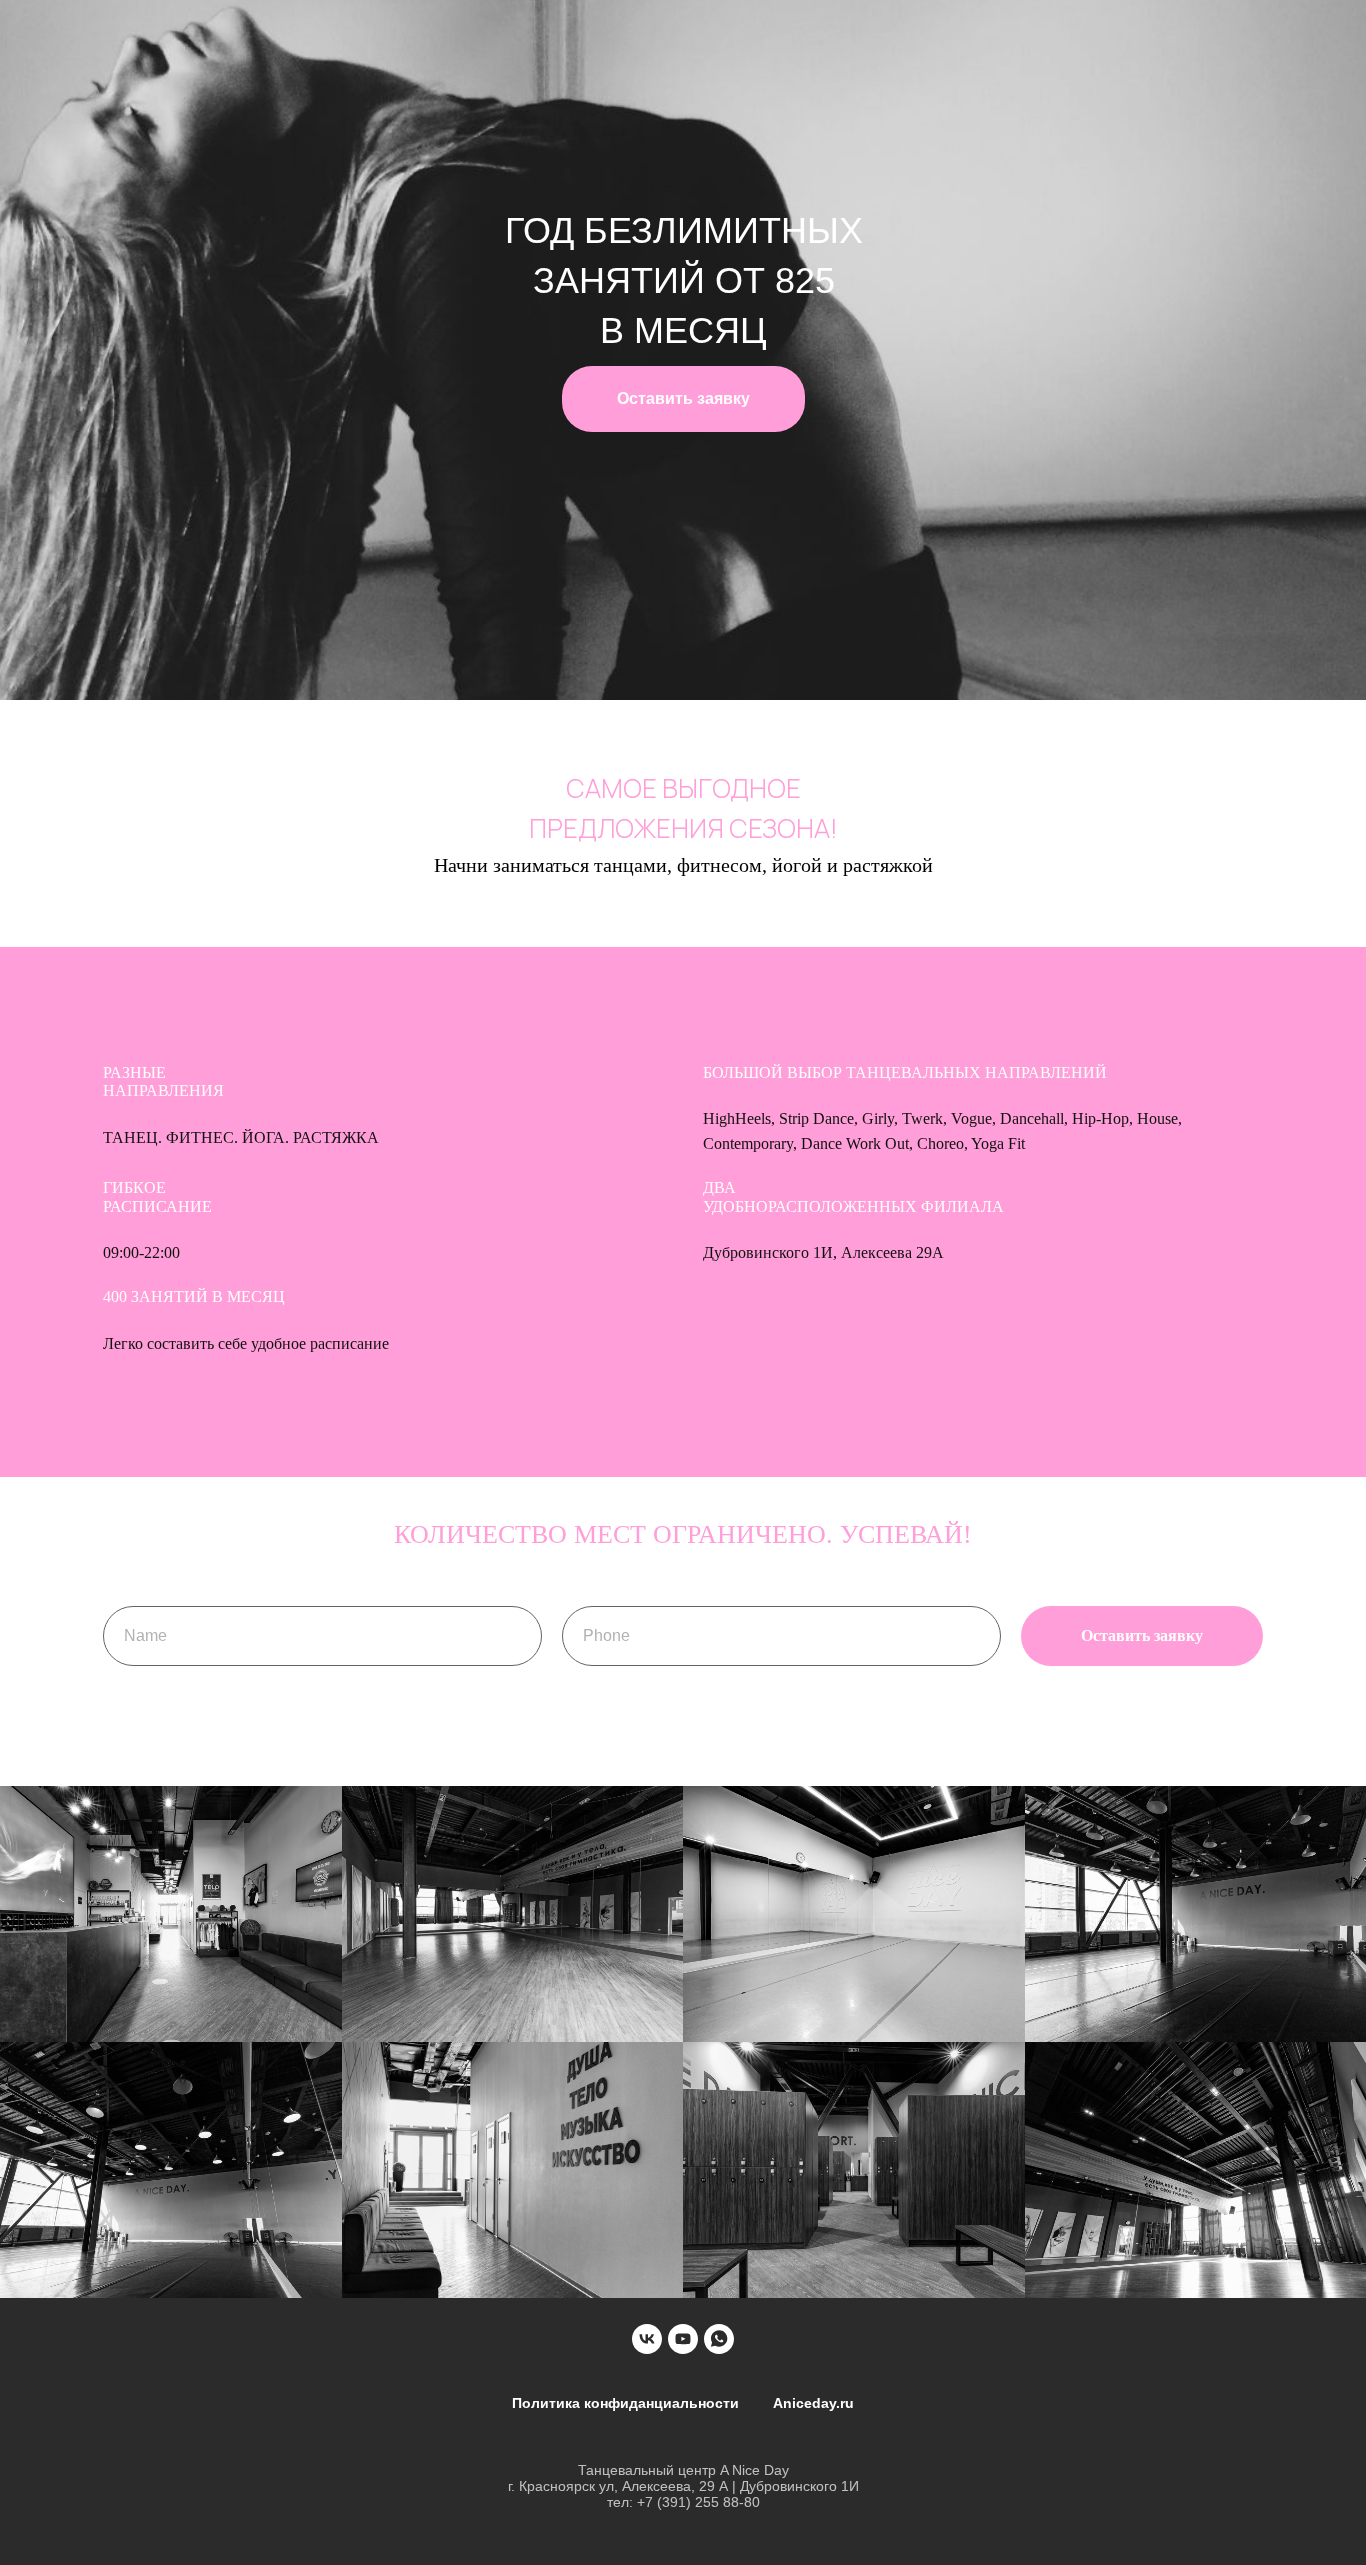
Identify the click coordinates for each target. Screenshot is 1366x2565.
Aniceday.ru (813, 2403)
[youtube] (683, 2339)
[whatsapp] (719, 2339)
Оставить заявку (683, 398)
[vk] (647, 2339)
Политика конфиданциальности (625, 2403)
